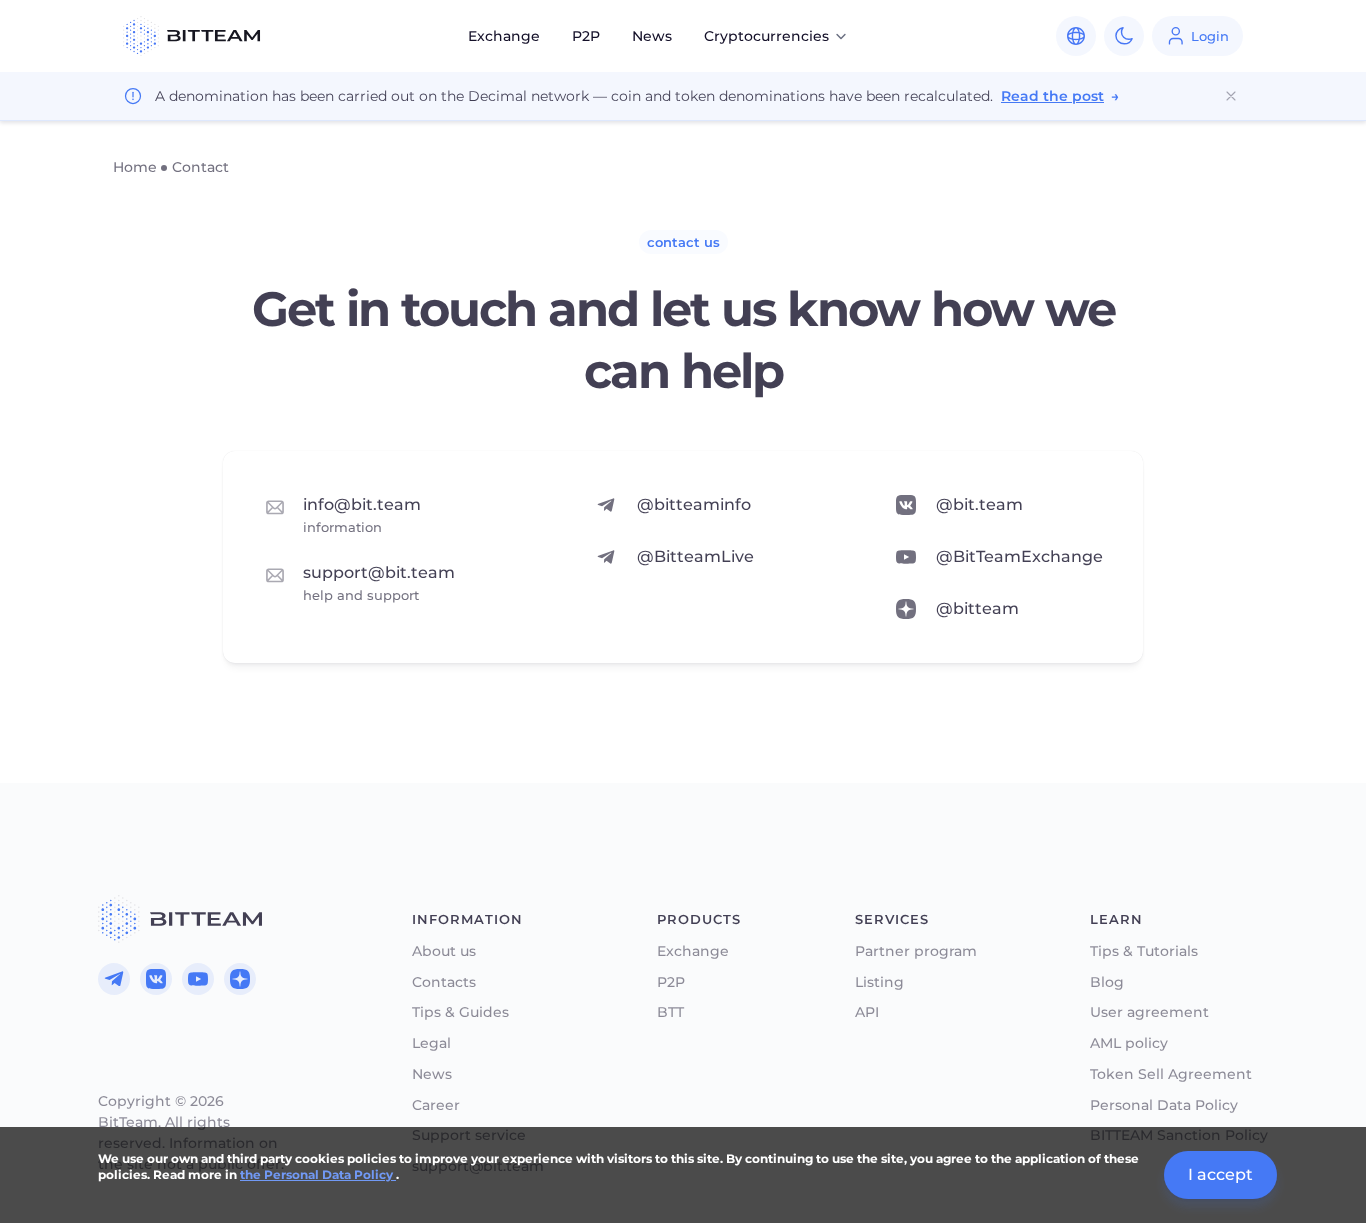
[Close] (1231, 96)
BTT (670, 1012)
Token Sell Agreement (1171, 1074)
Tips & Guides (460, 1012)
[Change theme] (1124, 36)
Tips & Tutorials (1144, 951)
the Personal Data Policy (318, 1174)
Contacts (444, 982)
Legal (431, 1043)
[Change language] (1076, 36)
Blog (1107, 982)
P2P (586, 36)
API (867, 1012)
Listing (879, 982)
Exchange (504, 36)
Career (436, 1105)
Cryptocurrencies (766, 36)
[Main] (180, 919)
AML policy (1129, 1043)
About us (444, 951)
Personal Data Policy (1164, 1105)
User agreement (1149, 1012)
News (652, 36)
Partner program (916, 951)
